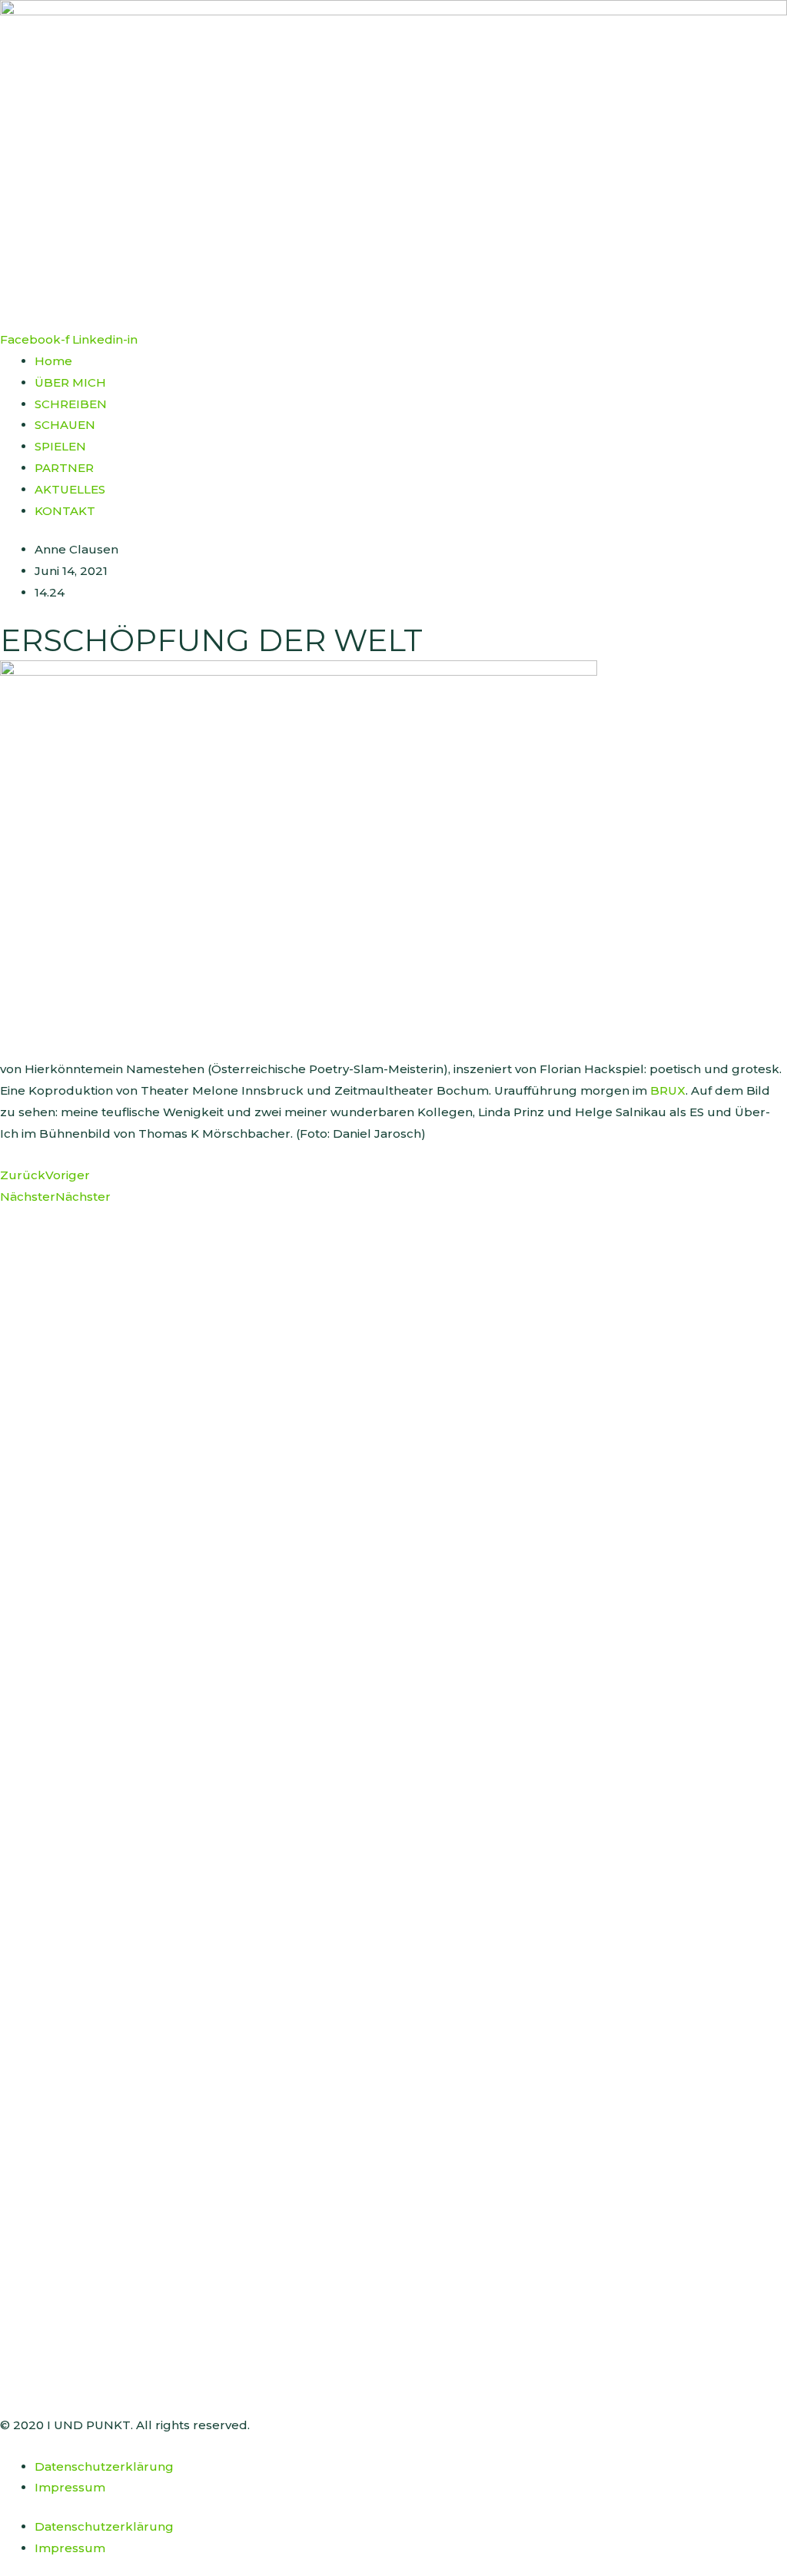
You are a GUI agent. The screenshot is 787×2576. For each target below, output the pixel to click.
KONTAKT (65, 511)
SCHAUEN (65, 425)
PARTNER (64, 468)
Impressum (70, 2487)
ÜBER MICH (70, 382)
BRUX (668, 1090)
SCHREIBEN (71, 404)
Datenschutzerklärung (104, 2466)
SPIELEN (60, 446)
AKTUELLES (70, 489)
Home (53, 361)
